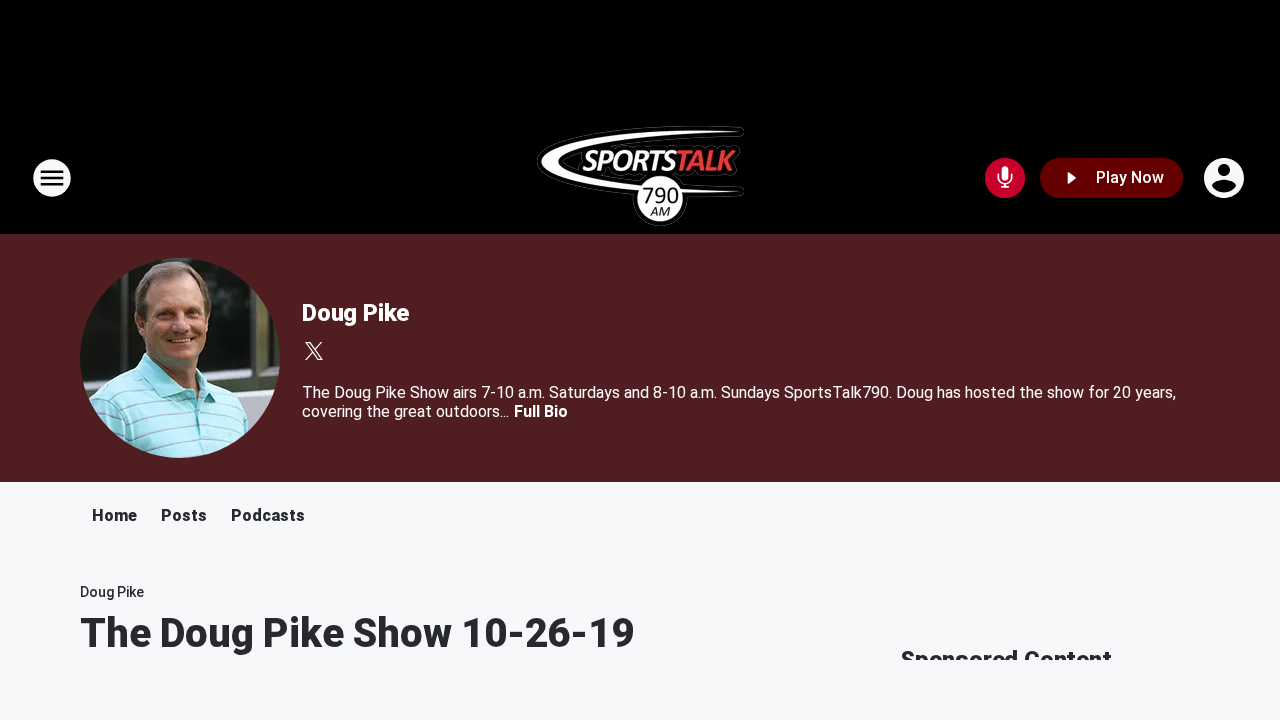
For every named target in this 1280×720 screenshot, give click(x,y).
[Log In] (1226, 178)
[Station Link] (640, 178)
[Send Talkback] (1005, 178)
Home (114, 515)
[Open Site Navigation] (52, 178)
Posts (184, 515)
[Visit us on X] (314, 351)
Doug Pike (355, 313)
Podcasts (268, 515)
